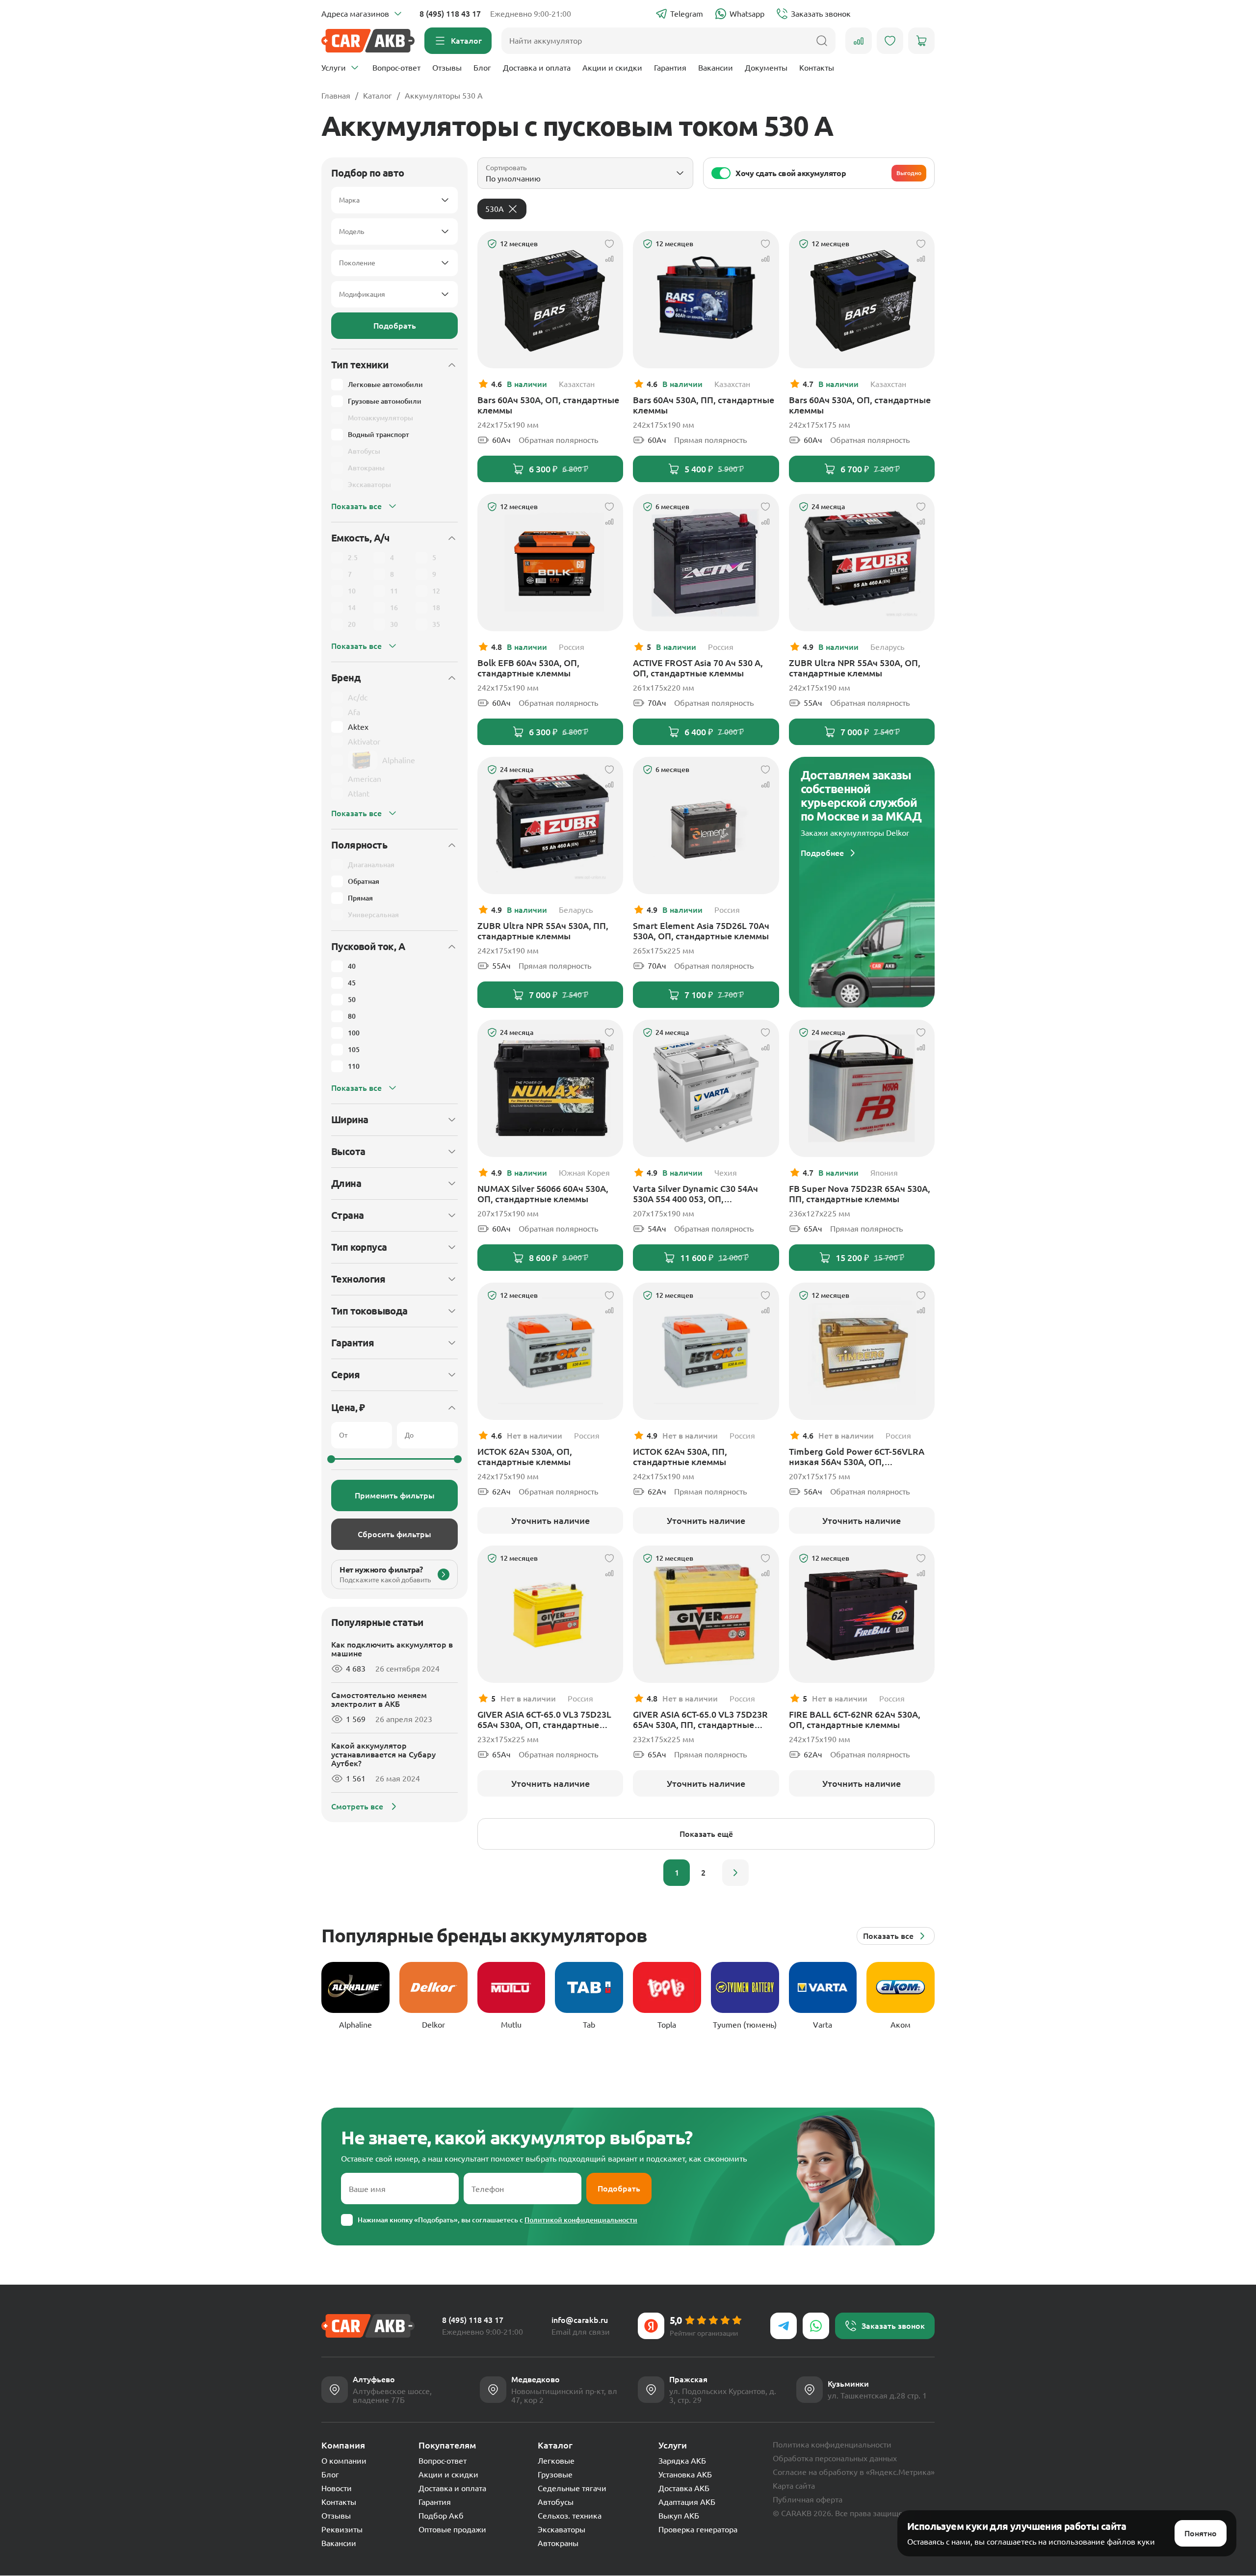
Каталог (378, 96)
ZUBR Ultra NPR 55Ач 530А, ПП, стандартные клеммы (543, 931)
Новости (337, 2488)
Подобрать (395, 326)
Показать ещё (706, 1834)
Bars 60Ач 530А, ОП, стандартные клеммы (548, 405)
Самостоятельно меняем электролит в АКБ (379, 1700)
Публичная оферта (808, 2499)
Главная (336, 96)
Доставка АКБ (684, 2488)
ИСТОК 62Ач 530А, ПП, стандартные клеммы (680, 1456)
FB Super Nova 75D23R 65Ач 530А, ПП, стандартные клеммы (860, 1194)
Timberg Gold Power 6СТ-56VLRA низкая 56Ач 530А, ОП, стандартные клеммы (857, 1457)
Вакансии (716, 68)
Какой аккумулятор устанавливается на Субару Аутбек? (383, 1754)
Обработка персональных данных (835, 2458)
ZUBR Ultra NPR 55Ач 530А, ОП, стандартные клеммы (855, 668)
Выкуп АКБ (679, 2516)
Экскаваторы (562, 2529)
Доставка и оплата (537, 68)
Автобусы (556, 2502)
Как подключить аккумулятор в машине (392, 1649)
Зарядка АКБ (682, 2461)
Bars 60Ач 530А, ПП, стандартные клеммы (704, 405)
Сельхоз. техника (570, 2516)
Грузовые (555, 2474)
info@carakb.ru (580, 2320)
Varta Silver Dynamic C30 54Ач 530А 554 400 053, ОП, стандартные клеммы (695, 1194)
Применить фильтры (395, 1495)
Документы (766, 68)
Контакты (817, 68)
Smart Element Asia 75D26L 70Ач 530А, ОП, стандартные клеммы (701, 931)
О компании (344, 2461)
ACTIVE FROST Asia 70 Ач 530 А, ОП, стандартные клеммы (698, 668)
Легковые (556, 2461)
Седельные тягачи (572, 2488)
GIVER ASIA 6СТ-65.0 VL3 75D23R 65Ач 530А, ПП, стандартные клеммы (700, 1720)
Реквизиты (342, 2529)
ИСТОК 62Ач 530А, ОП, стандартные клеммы (525, 1456)
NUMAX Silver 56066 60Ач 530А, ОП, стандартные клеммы (543, 1194)
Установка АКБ (685, 2474)
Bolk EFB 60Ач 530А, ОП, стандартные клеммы (528, 668)
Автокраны (558, 2543)
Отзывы (447, 68)
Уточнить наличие (550, 1520)
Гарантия (670, 68)
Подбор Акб (441, 2516)
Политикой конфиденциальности (581, 2220)
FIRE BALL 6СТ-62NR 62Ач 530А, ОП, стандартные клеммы (855, 1719)
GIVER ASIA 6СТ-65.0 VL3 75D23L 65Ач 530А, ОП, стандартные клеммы (544, 1720)
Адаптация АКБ (687, 2502)
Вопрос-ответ (396, 68)
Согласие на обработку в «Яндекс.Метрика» (854, 2472)
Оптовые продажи (452, 2529)
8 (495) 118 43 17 (450, 14)
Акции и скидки (612, 68)
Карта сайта (794, 2486)
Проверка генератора (698, 2529)
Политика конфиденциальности (832, 2445)
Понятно (1201, 2533)
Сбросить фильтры (394, 1534)
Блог (482, 68)
